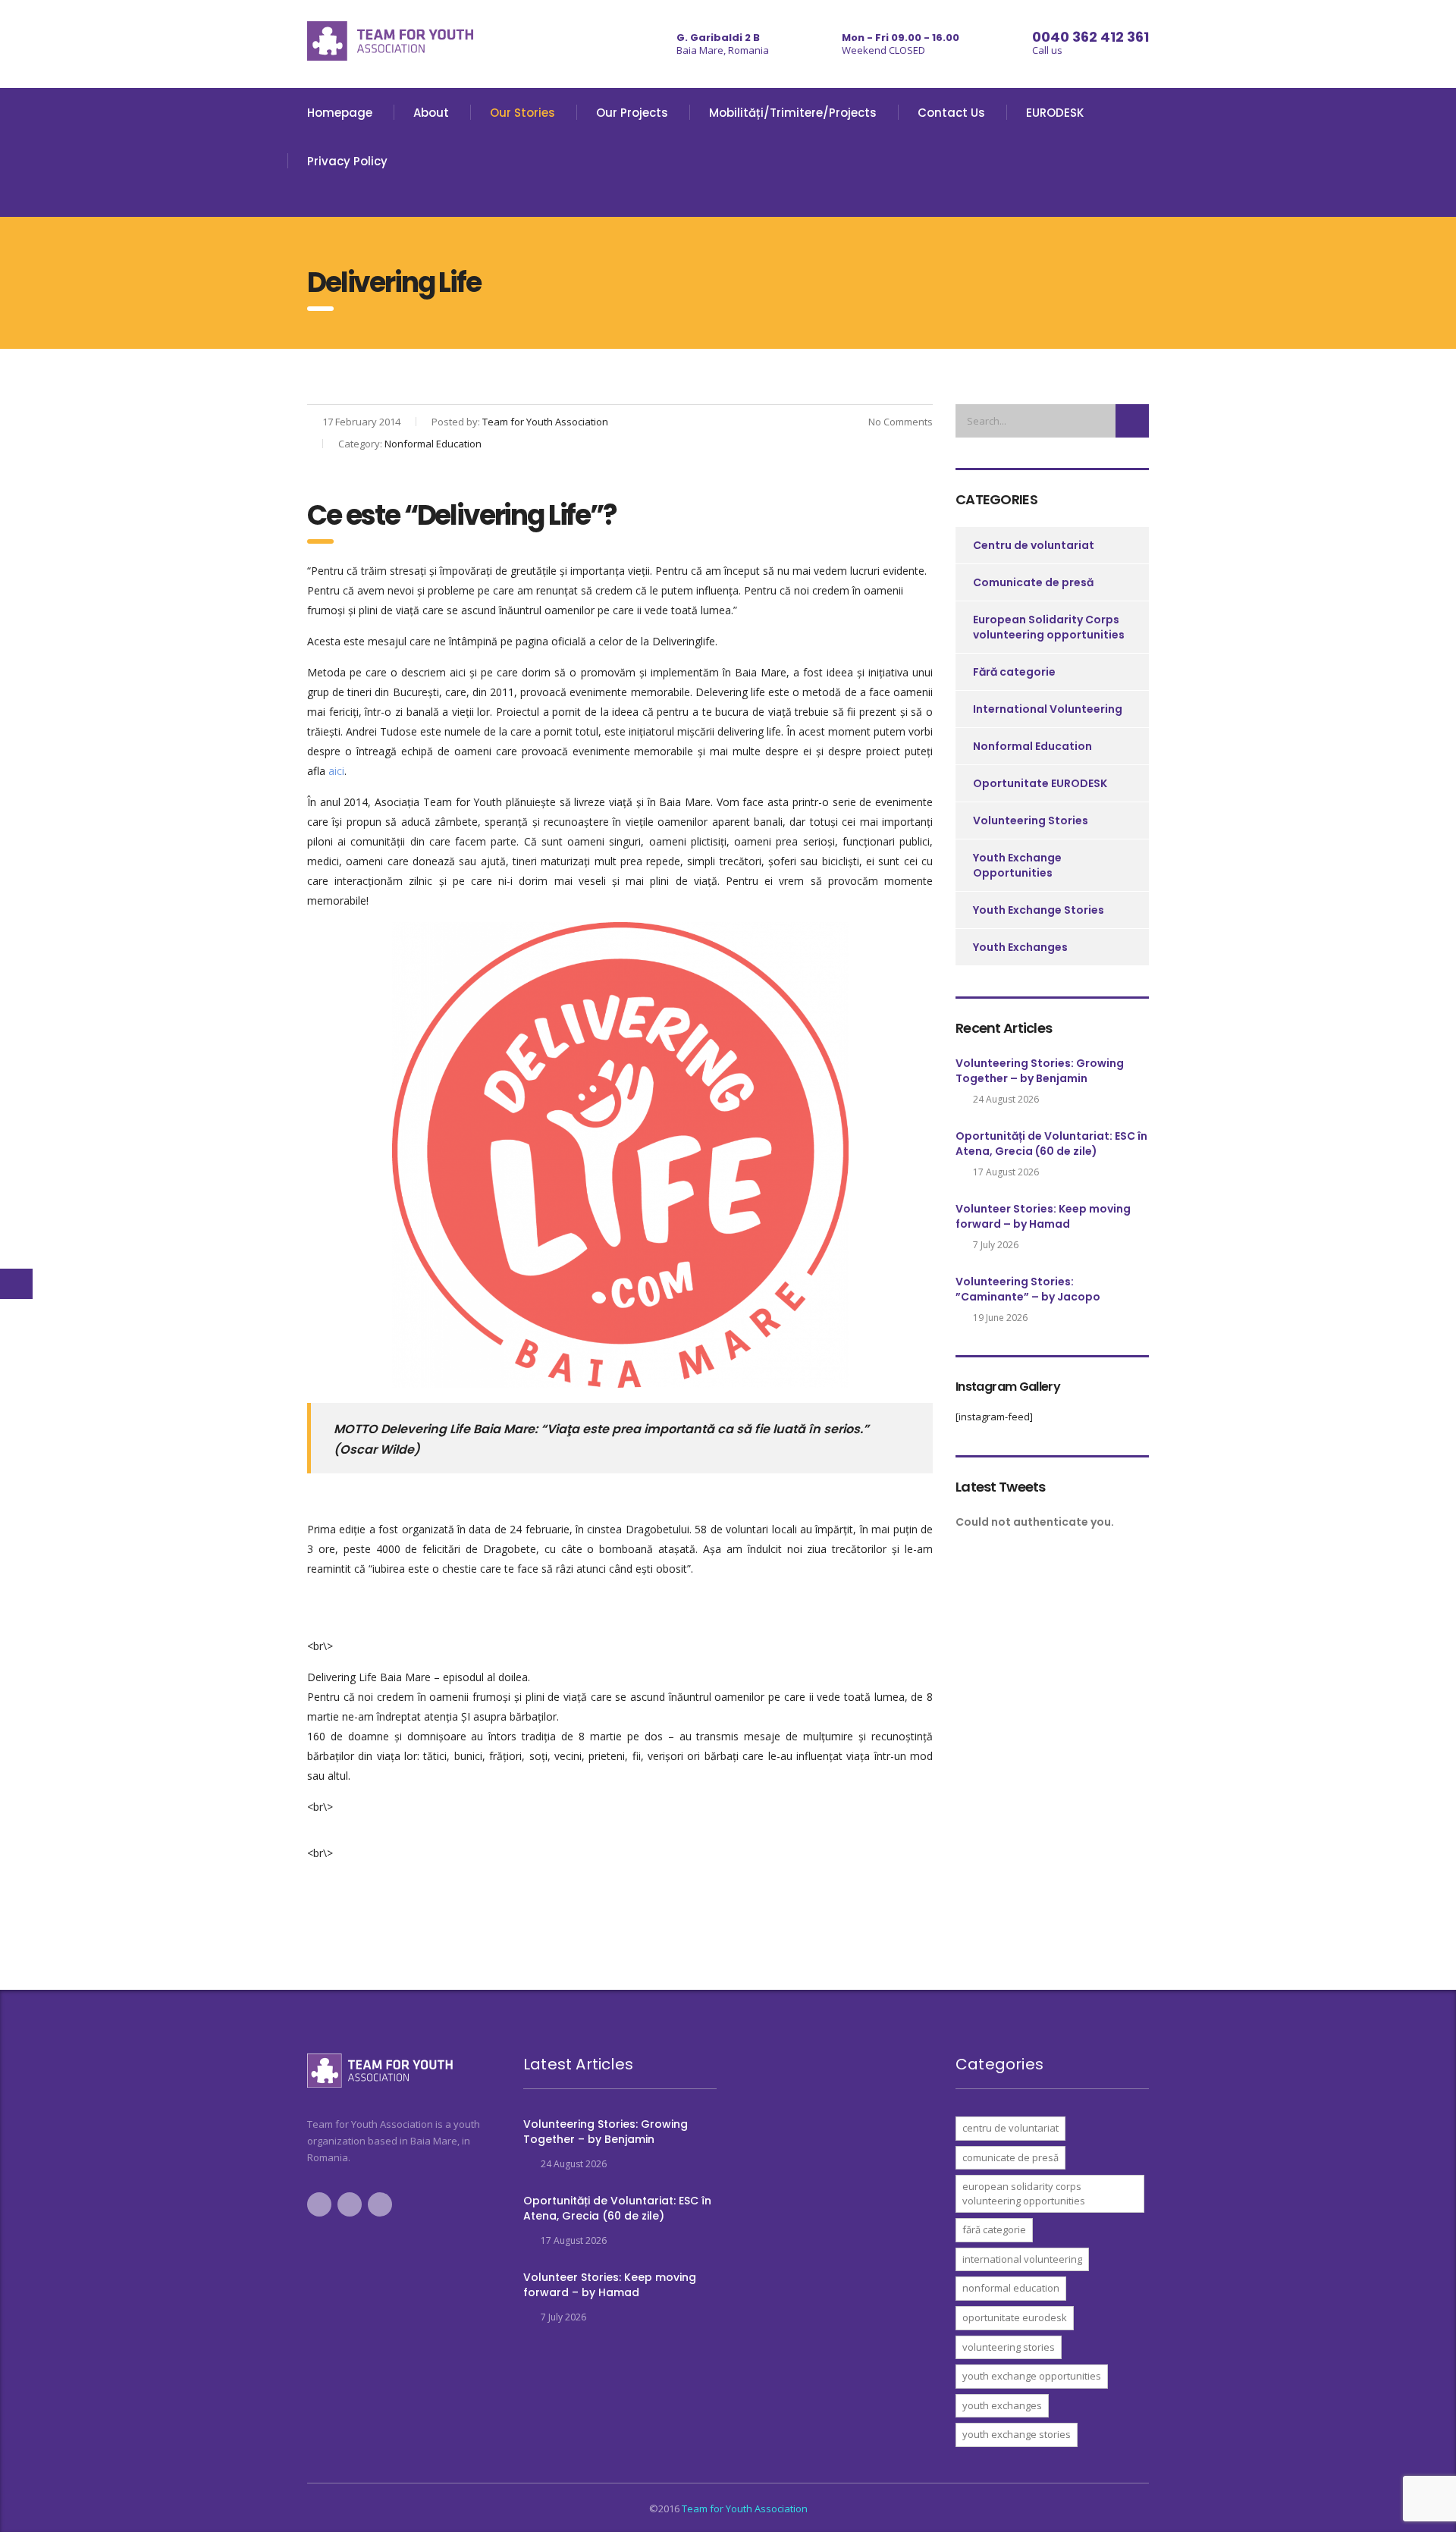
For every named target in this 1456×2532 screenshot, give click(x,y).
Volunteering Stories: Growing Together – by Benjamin (1040, 1071)
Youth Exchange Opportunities (1017, 865)
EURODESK (1055, 113)
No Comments (899, 422)
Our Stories (522, 113)
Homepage (340, 113)
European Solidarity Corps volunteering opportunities (1049, 627)
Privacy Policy (347, 161)
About (431, 113)
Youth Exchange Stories (1039, 910)
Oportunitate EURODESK (1040, 783)
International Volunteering (1048, 709)
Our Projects (632, 113)
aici (336, 771)
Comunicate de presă (1033, 582)
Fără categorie (1014, 672)
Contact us (951, 113)
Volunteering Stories (1031, 820)
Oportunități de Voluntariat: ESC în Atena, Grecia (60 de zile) (1051, 1144)
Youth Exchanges (1020, 947)
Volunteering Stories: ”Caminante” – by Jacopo (1028, 1289)
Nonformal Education (1032, 746)
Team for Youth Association (745, 2508)
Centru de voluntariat (1034, 545)
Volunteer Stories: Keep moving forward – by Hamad (1043, 1216)
